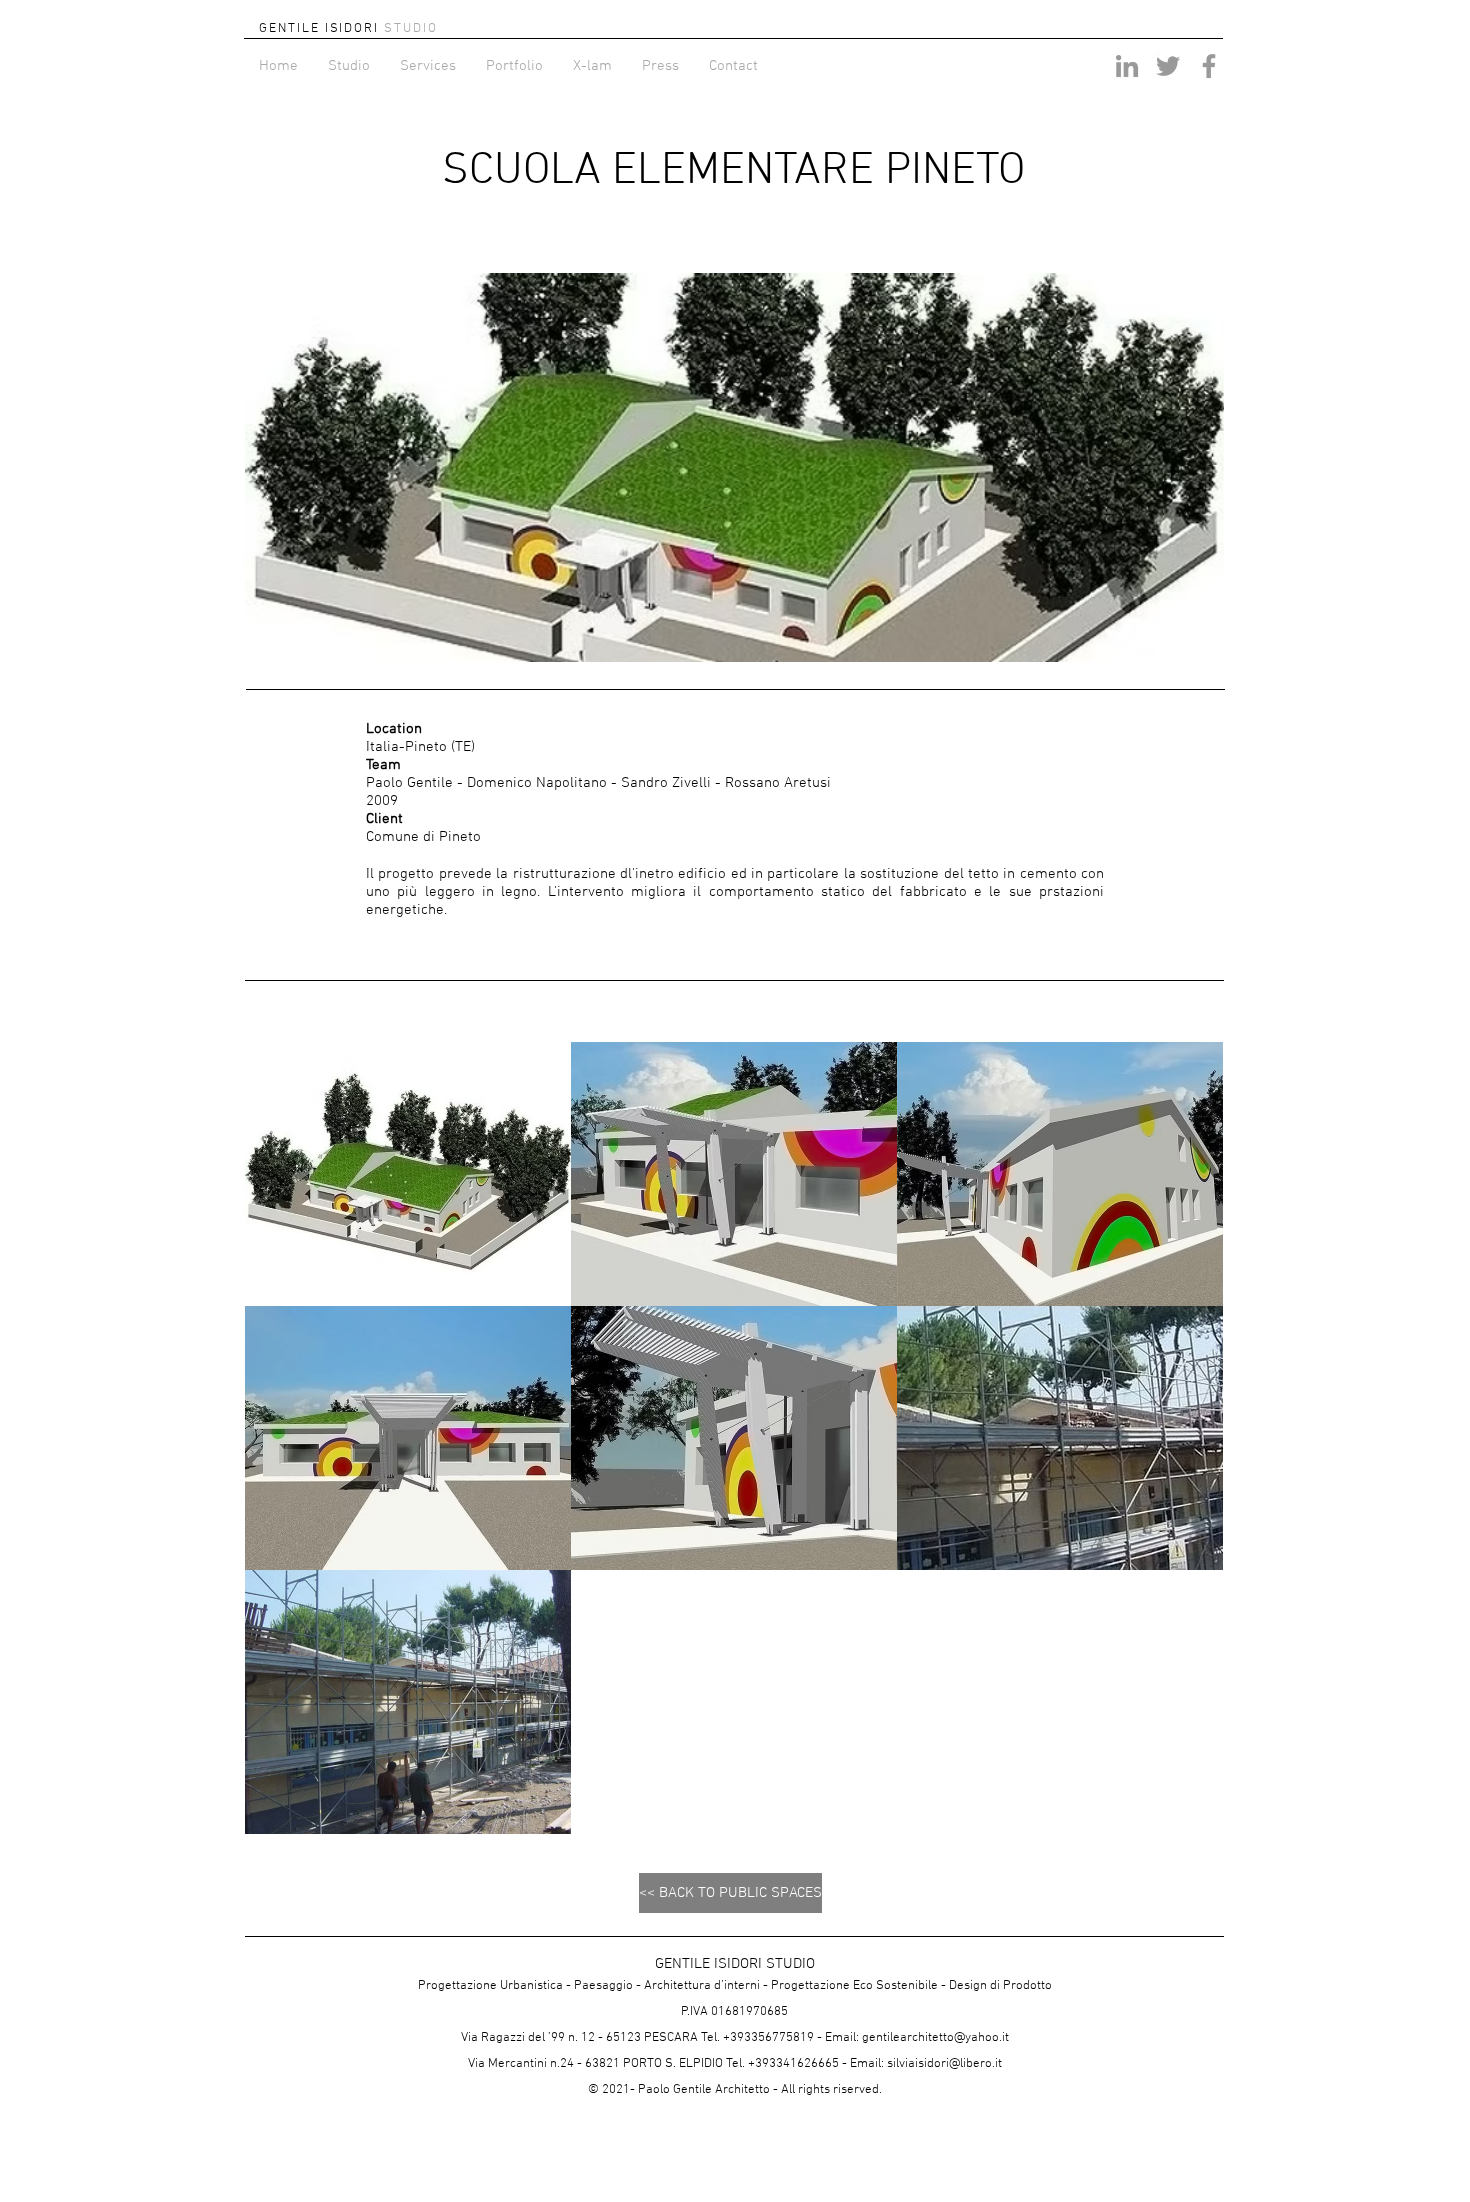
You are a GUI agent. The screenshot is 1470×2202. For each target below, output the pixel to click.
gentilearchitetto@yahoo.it (935, 2038)
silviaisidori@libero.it (944, 2064)
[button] (408, 1174)
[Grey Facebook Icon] (1209, 66)
